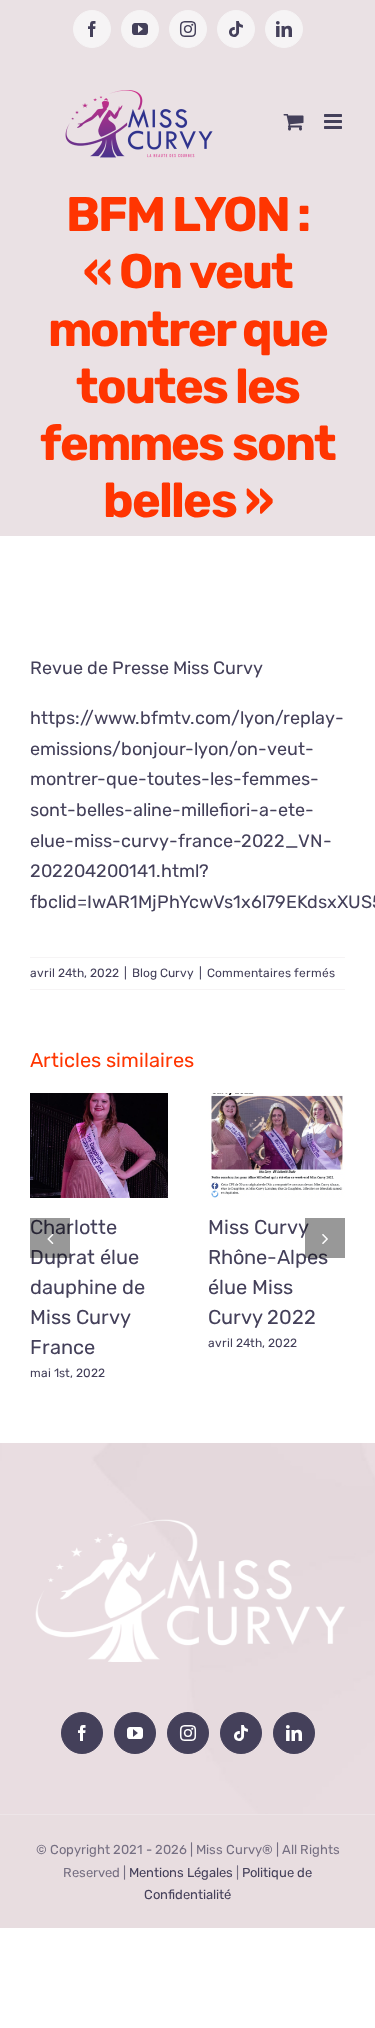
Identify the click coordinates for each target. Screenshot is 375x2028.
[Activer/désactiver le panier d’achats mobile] (294, 121)
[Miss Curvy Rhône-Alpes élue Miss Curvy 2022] (277, 1145)
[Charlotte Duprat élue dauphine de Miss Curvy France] (99, 1145)
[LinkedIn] (294, 1733)
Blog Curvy (163, 973)
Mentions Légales (181, 1872)
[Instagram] (188, 1733)
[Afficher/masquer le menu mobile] (334, 121)
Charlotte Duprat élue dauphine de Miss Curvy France (87, 1287)
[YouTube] (135, 1733)
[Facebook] (82, 1733)
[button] (50, 1238)
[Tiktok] (241, 1733)
